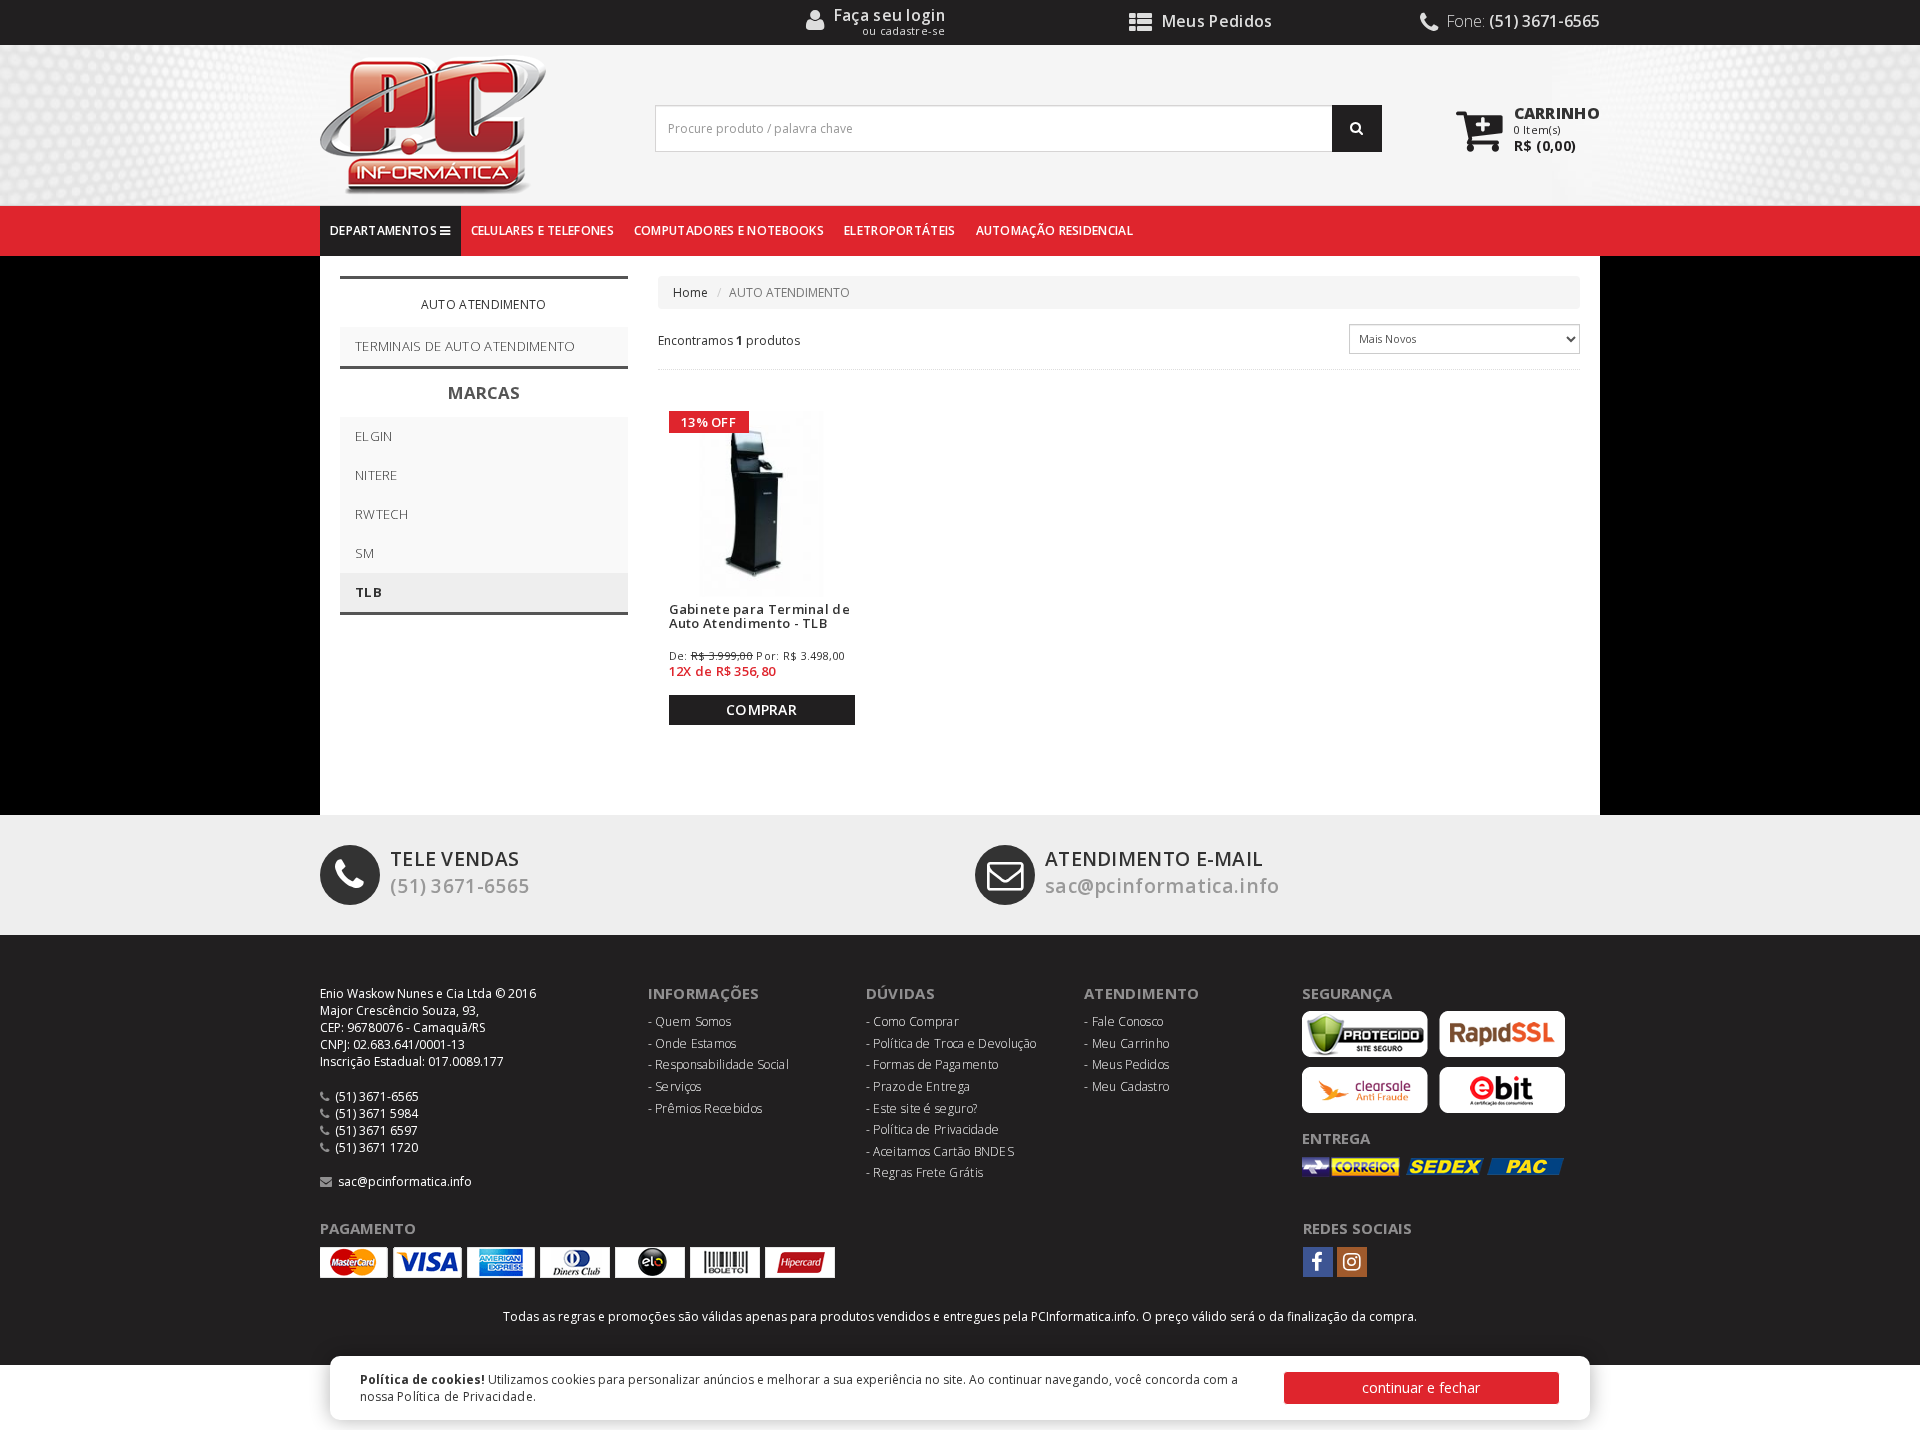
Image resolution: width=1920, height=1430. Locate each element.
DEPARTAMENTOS (385, 230)
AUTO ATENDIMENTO (484, 304)
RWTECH (382, 514)
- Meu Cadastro (1126, 1086)
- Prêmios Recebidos (705, 1108)
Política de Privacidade (465, 1396)
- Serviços (675, 1086)
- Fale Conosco (1123, 1021)
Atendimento (1141, 993)
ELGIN (374, 436)
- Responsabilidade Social (719, 1064)
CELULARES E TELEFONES (542, 230)
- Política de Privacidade (933, 1129)
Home (691, 292)
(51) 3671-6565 (459, 872)
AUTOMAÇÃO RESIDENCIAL (1054, 230)
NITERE (376, 475)
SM (365, 553)
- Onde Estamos (692, 1043)
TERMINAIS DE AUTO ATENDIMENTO (465, 346)
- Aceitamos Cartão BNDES (940, 1151)
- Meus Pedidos (1126, 1064)
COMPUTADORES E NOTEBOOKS (729, 230)
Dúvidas (900, 993)
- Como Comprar (912, 1021)
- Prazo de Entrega (918, 1086)
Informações (704, 993)
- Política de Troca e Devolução (951, 1043)
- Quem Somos (690, 1021)
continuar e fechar (1421, 1387)
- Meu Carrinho (1126, 1043)
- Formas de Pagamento (932, 1064)
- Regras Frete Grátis (924, 1172)
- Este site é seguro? (921, 1108)
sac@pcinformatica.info (1162, 872)
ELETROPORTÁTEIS (900, 230)
